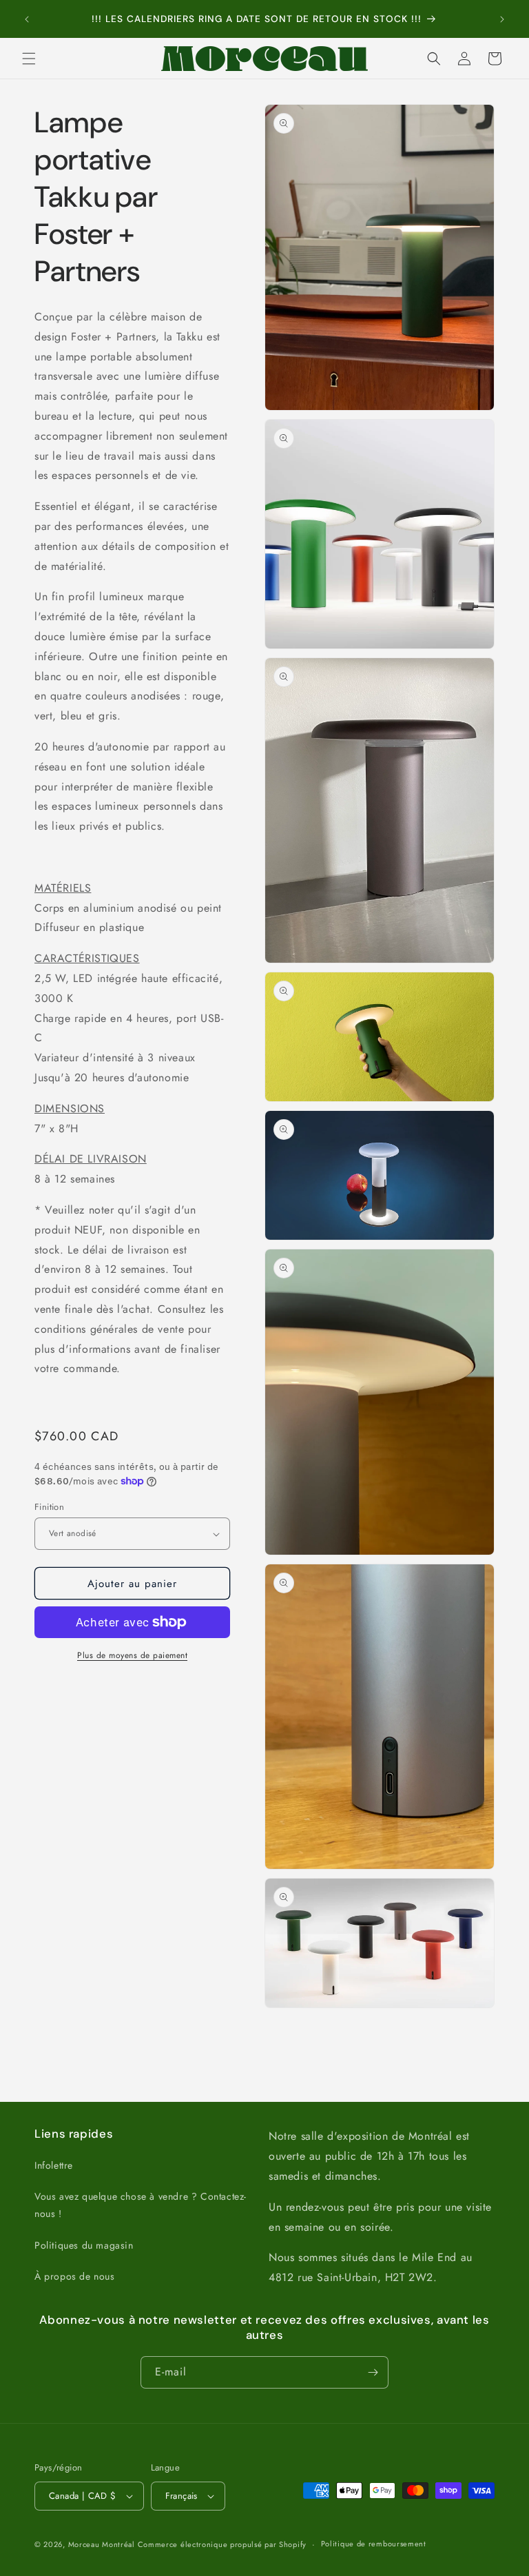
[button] (29, 59)
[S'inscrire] (373, 2372)
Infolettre (54, 2165)
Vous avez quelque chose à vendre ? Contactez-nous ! (141, 2205)
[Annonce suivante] (502, 19)
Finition (49, 1507)
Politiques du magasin (84, 2245)
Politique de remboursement (374, 2544)
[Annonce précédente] (27, 19)
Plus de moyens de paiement (132, 1655)
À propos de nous (75, 2276)
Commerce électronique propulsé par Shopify (222, 2544)
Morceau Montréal (103, 2544)
